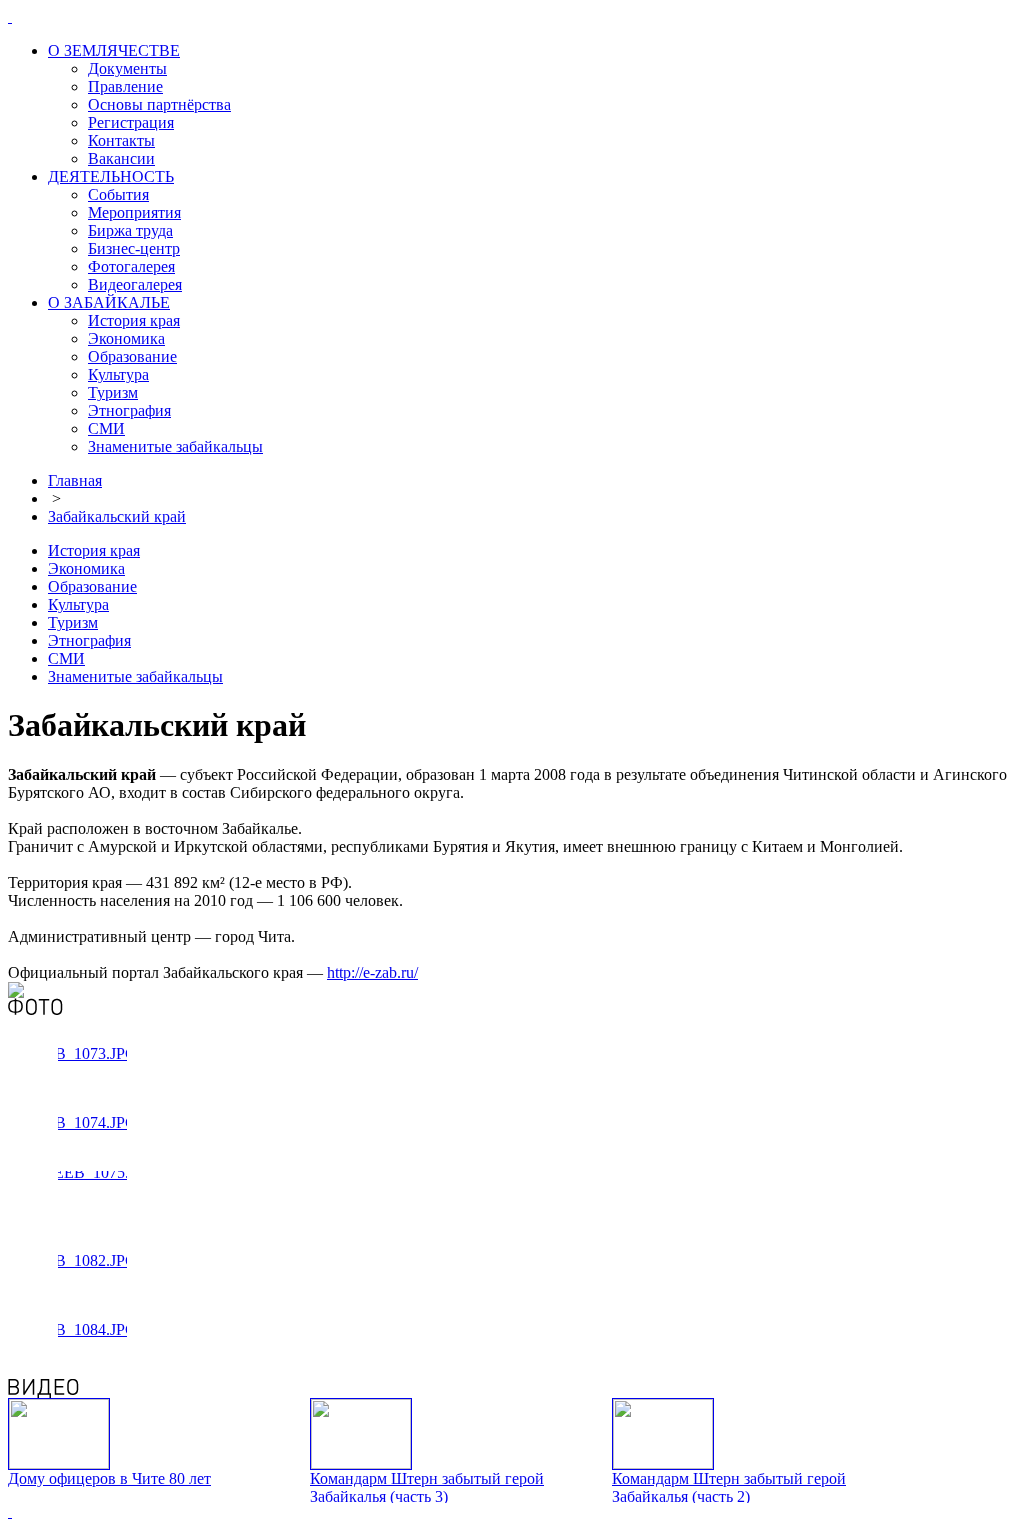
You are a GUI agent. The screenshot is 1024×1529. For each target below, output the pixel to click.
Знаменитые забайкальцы (175, 446)
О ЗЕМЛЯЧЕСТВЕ (114, 50)
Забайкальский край (117, 516)
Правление (125, 86)
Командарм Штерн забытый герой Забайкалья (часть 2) (729, 1487)
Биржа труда (130, 230)
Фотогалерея (131, 266)
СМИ (106, 428)
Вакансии (121, 158)
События (118, 194)
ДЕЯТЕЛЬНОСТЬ (111, 176)
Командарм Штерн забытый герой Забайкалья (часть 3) (427, 1487)
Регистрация (131, 122)
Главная (75, 480)
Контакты (121, 140)
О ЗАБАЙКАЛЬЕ (109, 302)
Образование (132, 356)
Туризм (113, 392)
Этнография (129, 410)
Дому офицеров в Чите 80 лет (109, 1478)
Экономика (126, 338)
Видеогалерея (135, 284)
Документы (127, 68)
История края (134, 320)
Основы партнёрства (159, 104)
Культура (118, 374)
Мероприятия (134, 212)
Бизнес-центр (134, 248)
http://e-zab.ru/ (372, 972)
